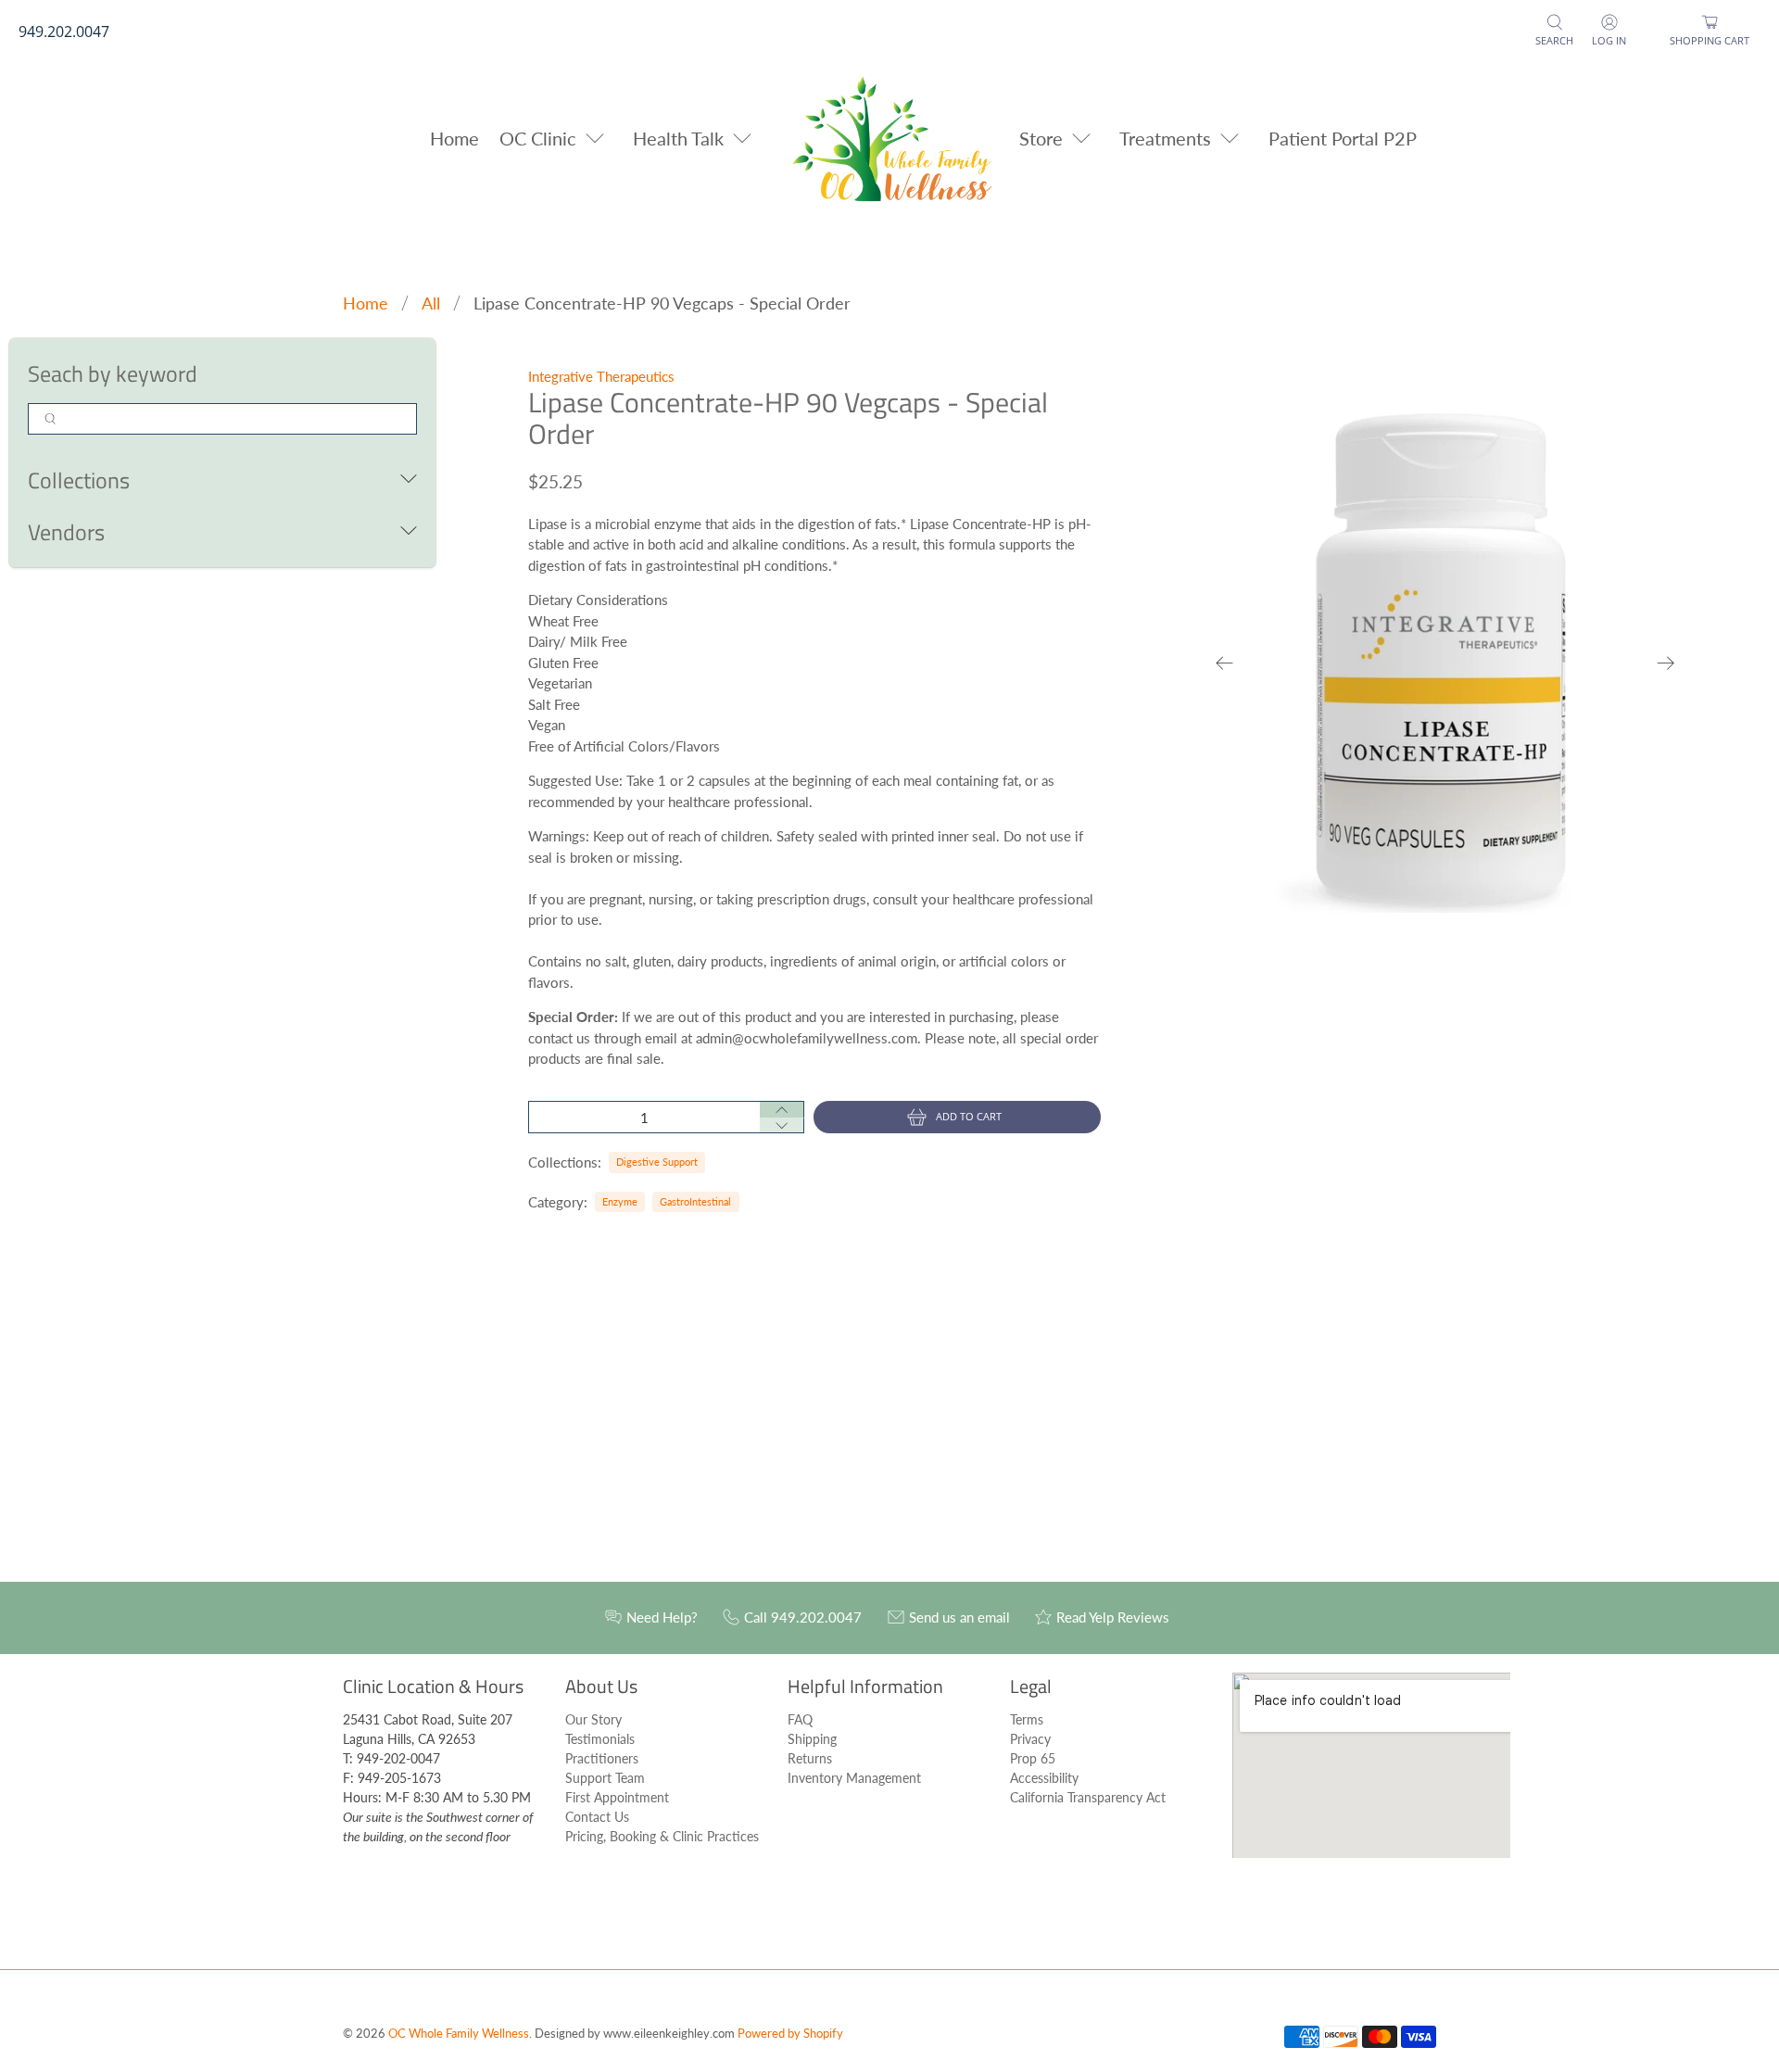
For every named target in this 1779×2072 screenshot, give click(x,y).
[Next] (1666, 663)
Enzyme (620, 1201)
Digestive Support (657, 1162)
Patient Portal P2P (1343, 138)
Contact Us (597, 1817)
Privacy (1030, 1739)
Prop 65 (1033, 1758)
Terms (1027, 1719)
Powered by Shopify (790, 2034)
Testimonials (600, 1739)
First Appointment (617, 1797)
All (431, 303)
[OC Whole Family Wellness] (890, 138)
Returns (810, 1758)
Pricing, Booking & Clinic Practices (662, 1836)
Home (454, 138)
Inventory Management (854, 1778)
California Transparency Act (1088, 1797)
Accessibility (1044, 1778)
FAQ (800, 1719)
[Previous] (1225, 663)
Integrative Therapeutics (601, 376)
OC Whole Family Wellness (459, 2034)
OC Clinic (538, 138)
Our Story (593, 1719)
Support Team (605, 1778)
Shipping (812, 1739)
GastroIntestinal (695, 1201)
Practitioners (602, 1758)
